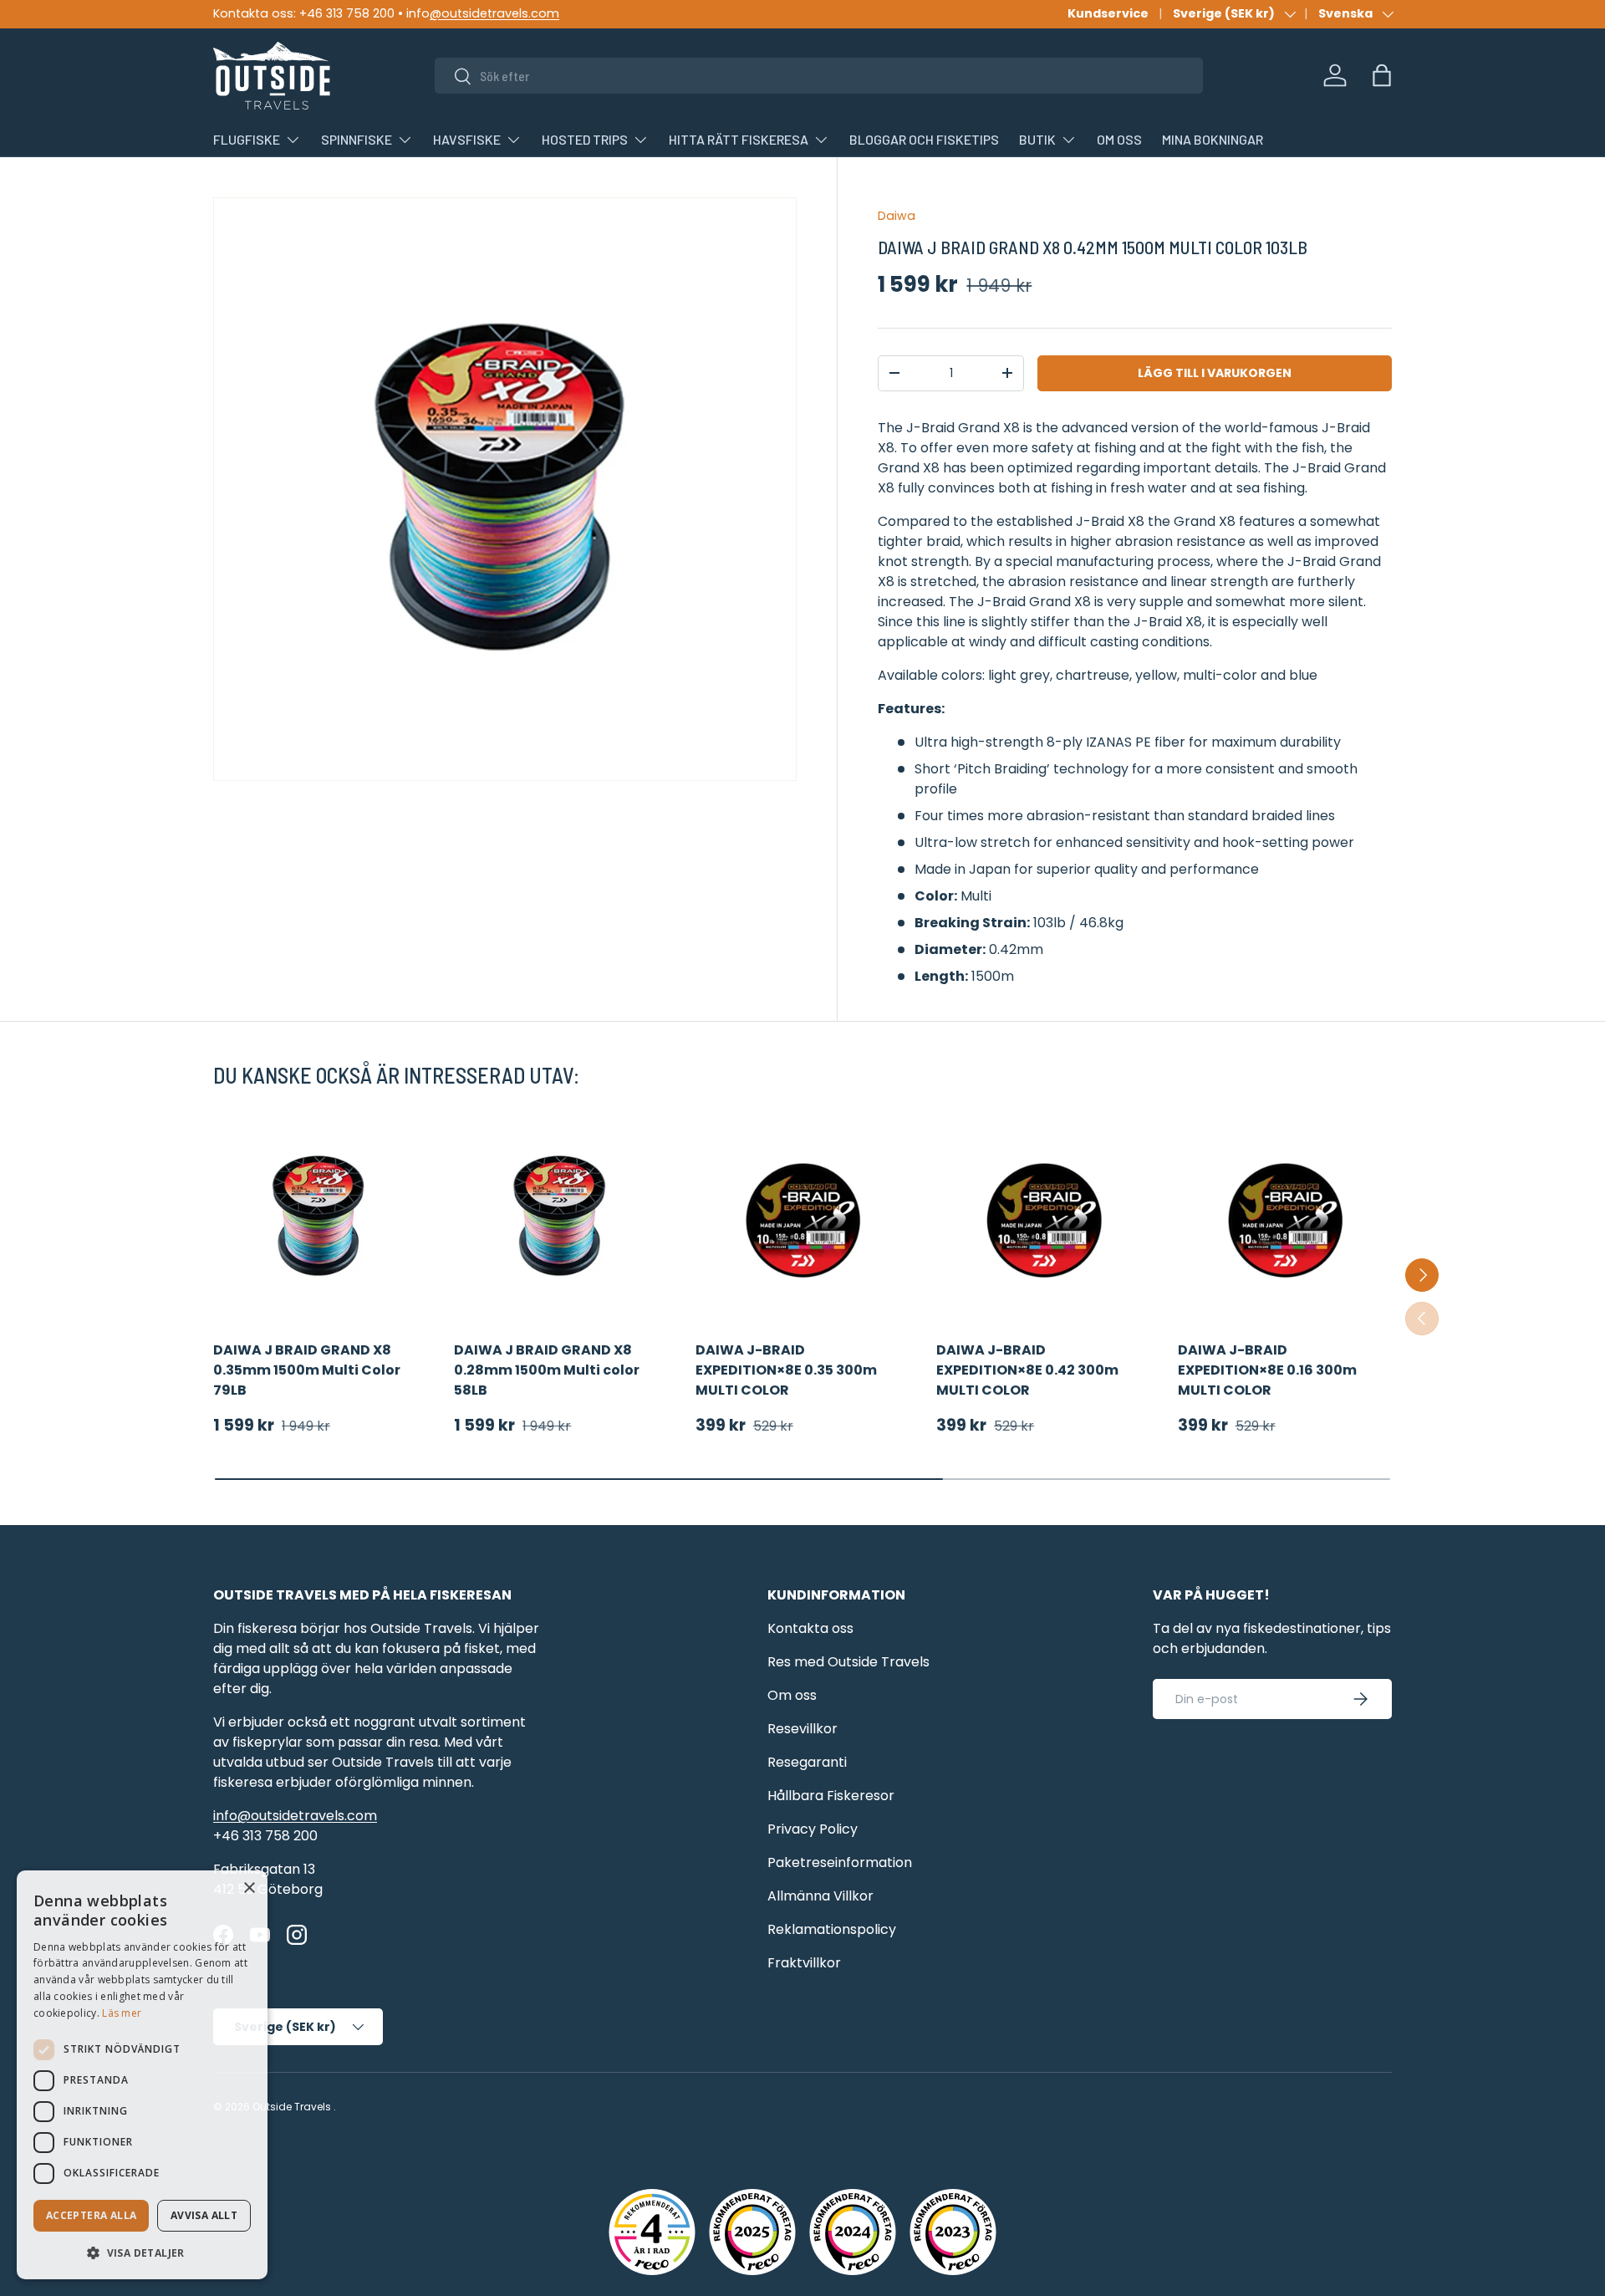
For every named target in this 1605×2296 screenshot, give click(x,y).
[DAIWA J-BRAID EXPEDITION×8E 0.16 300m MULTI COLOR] (1285, 1217)
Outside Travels (292, 2107)
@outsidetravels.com (494, 13)
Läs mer (122, 2013)
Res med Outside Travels (848, 1662)
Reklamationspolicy (832, 1929)
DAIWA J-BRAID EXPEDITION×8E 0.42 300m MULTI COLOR (1027, 1370)
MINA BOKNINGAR (1213, 139)
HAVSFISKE (467, 139)
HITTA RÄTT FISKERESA (739, 139)
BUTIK (1037, 139)
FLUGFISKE (247, 139)
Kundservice (1108, 13)
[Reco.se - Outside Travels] (652, 2232)
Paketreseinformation (840, 1862)
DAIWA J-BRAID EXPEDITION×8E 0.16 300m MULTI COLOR (1267, 1370)
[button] (1382, 75)
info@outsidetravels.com (295, 1816)
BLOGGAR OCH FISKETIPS (924, 139)
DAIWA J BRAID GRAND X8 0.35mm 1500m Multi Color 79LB (307, 1370)
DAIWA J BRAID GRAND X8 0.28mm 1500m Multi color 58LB (547, 1370)
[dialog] (142, 2075)
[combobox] (819, 76)
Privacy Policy (813, 1829)
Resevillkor (802, 1729)
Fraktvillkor (804, 1963)
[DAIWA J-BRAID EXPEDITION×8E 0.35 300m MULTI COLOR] (802, 1217)
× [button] (249, 1888)
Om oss (792, 1695)
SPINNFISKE (357, 139)
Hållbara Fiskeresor (831, 1796)
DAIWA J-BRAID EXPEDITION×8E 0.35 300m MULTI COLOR (786, 1370)
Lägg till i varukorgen (1215, 373)
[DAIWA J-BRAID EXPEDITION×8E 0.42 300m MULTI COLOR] (1043, 1217)
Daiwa (897, 216)
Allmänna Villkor (820, 1896)
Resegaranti (807, 1762)
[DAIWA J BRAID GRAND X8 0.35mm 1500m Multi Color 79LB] (320, 1217)
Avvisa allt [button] (204, 2215)
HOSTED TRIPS (585, 139)
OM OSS (1119, 139)
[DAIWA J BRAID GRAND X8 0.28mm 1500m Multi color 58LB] (561, 1217)
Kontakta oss (810, 1628)
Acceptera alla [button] (92, 2215)
